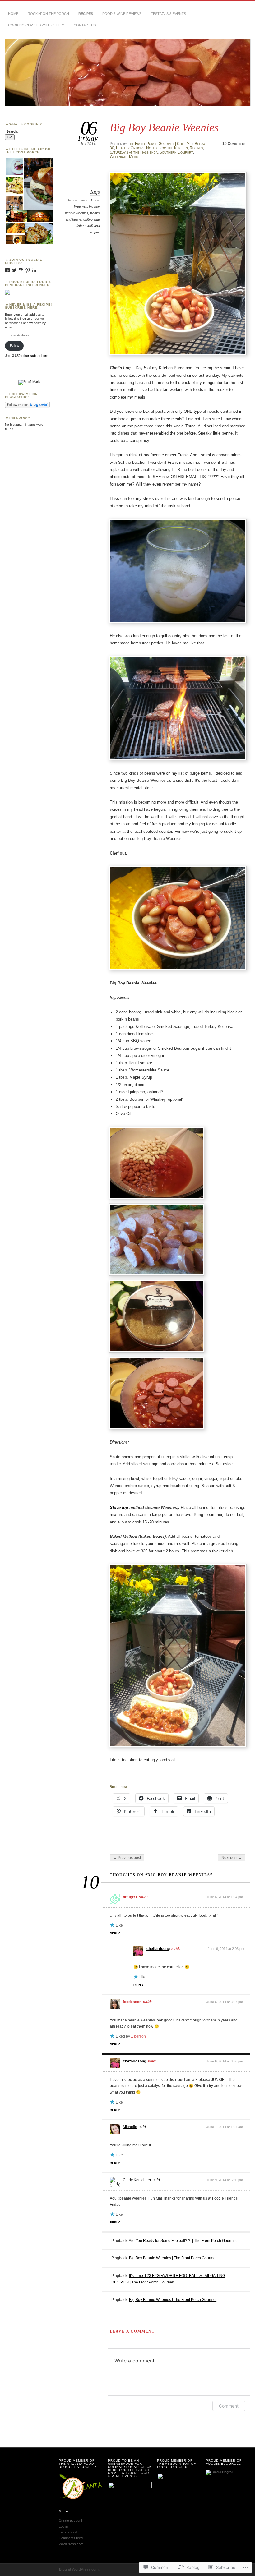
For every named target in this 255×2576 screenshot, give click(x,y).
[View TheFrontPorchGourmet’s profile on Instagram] (21, 270)
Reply (115, 1933)
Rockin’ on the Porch (48, 14)
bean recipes (78, 200)
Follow (14, 346)
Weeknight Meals (125, 157)
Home (13, 14)
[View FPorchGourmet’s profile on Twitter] (14, 270)
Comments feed (71, 2538)
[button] (14, 166)
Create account (70, 2520)
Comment (229, 2406)
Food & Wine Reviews (122, 14)
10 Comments (234, 144)
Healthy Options (130, 148)
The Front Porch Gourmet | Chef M (159, 144)
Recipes (86, 14)
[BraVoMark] (29, 382)
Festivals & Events (168, 14)
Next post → (232, 1858)
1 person (138, 2036)
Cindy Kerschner (137, 2180)
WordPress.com (71, 2544)
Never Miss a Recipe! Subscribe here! (28, 306)
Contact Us (85, 25)
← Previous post (127, 1858)
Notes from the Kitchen (167, 148)
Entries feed (68, 2532)
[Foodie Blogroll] (219, 2472)
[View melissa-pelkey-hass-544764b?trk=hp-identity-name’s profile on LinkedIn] (34, 270)
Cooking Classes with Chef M (36, 25)
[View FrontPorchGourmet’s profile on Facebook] (7, 270)
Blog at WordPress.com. (79, 2569)
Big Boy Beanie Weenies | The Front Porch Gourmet (173, 2258)
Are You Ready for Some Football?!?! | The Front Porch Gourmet (183, 2241)
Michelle (130, 2127)
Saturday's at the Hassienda (134, 152)
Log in (63, 2526)
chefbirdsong (158, 1949)
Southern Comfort (176, 152)
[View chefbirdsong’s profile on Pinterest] (28, 270)
